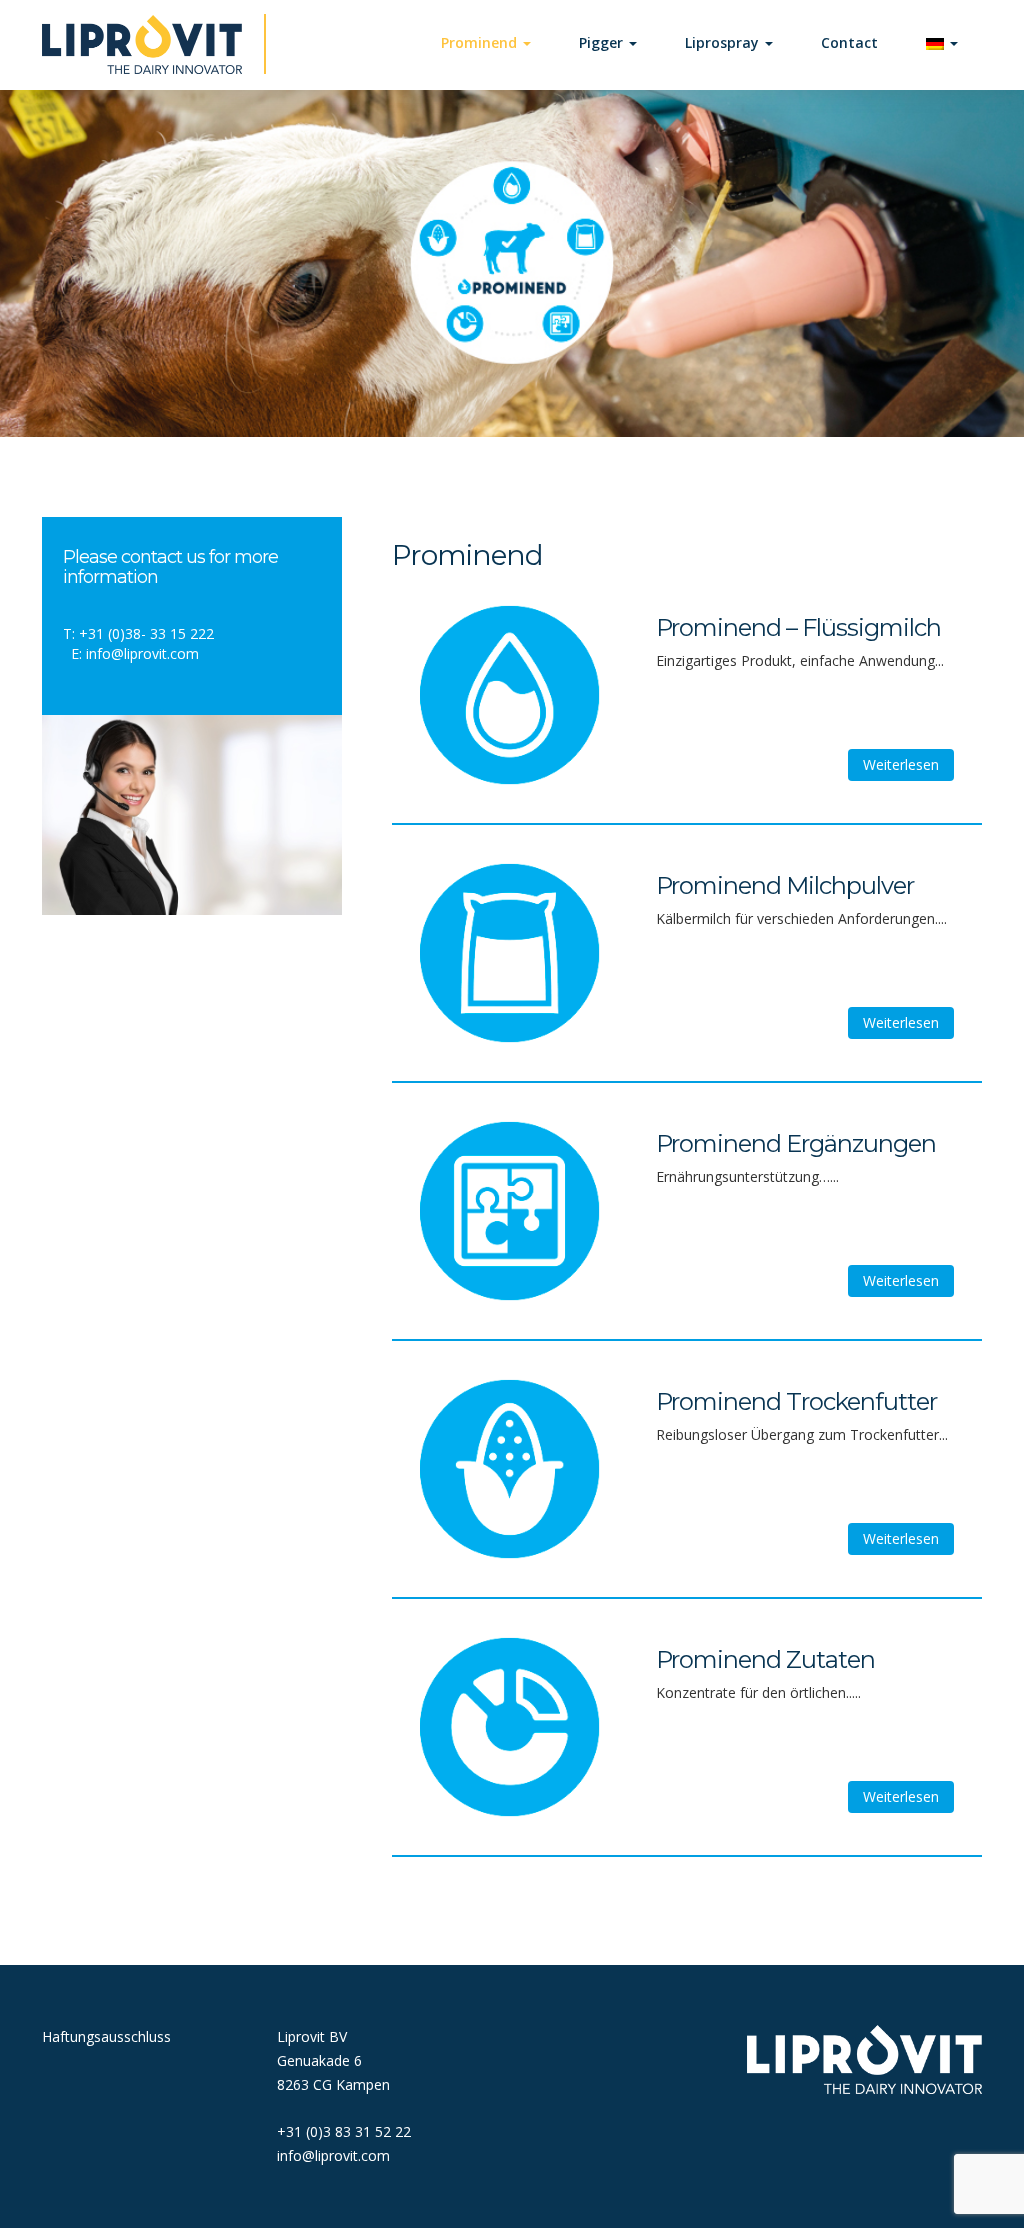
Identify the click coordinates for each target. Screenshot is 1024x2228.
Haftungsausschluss (106, 2036)
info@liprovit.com (142, 653)
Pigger (603, 42)
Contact (849, 42)
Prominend (481, 42)
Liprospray (724, 42)
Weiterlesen (901, 764)
